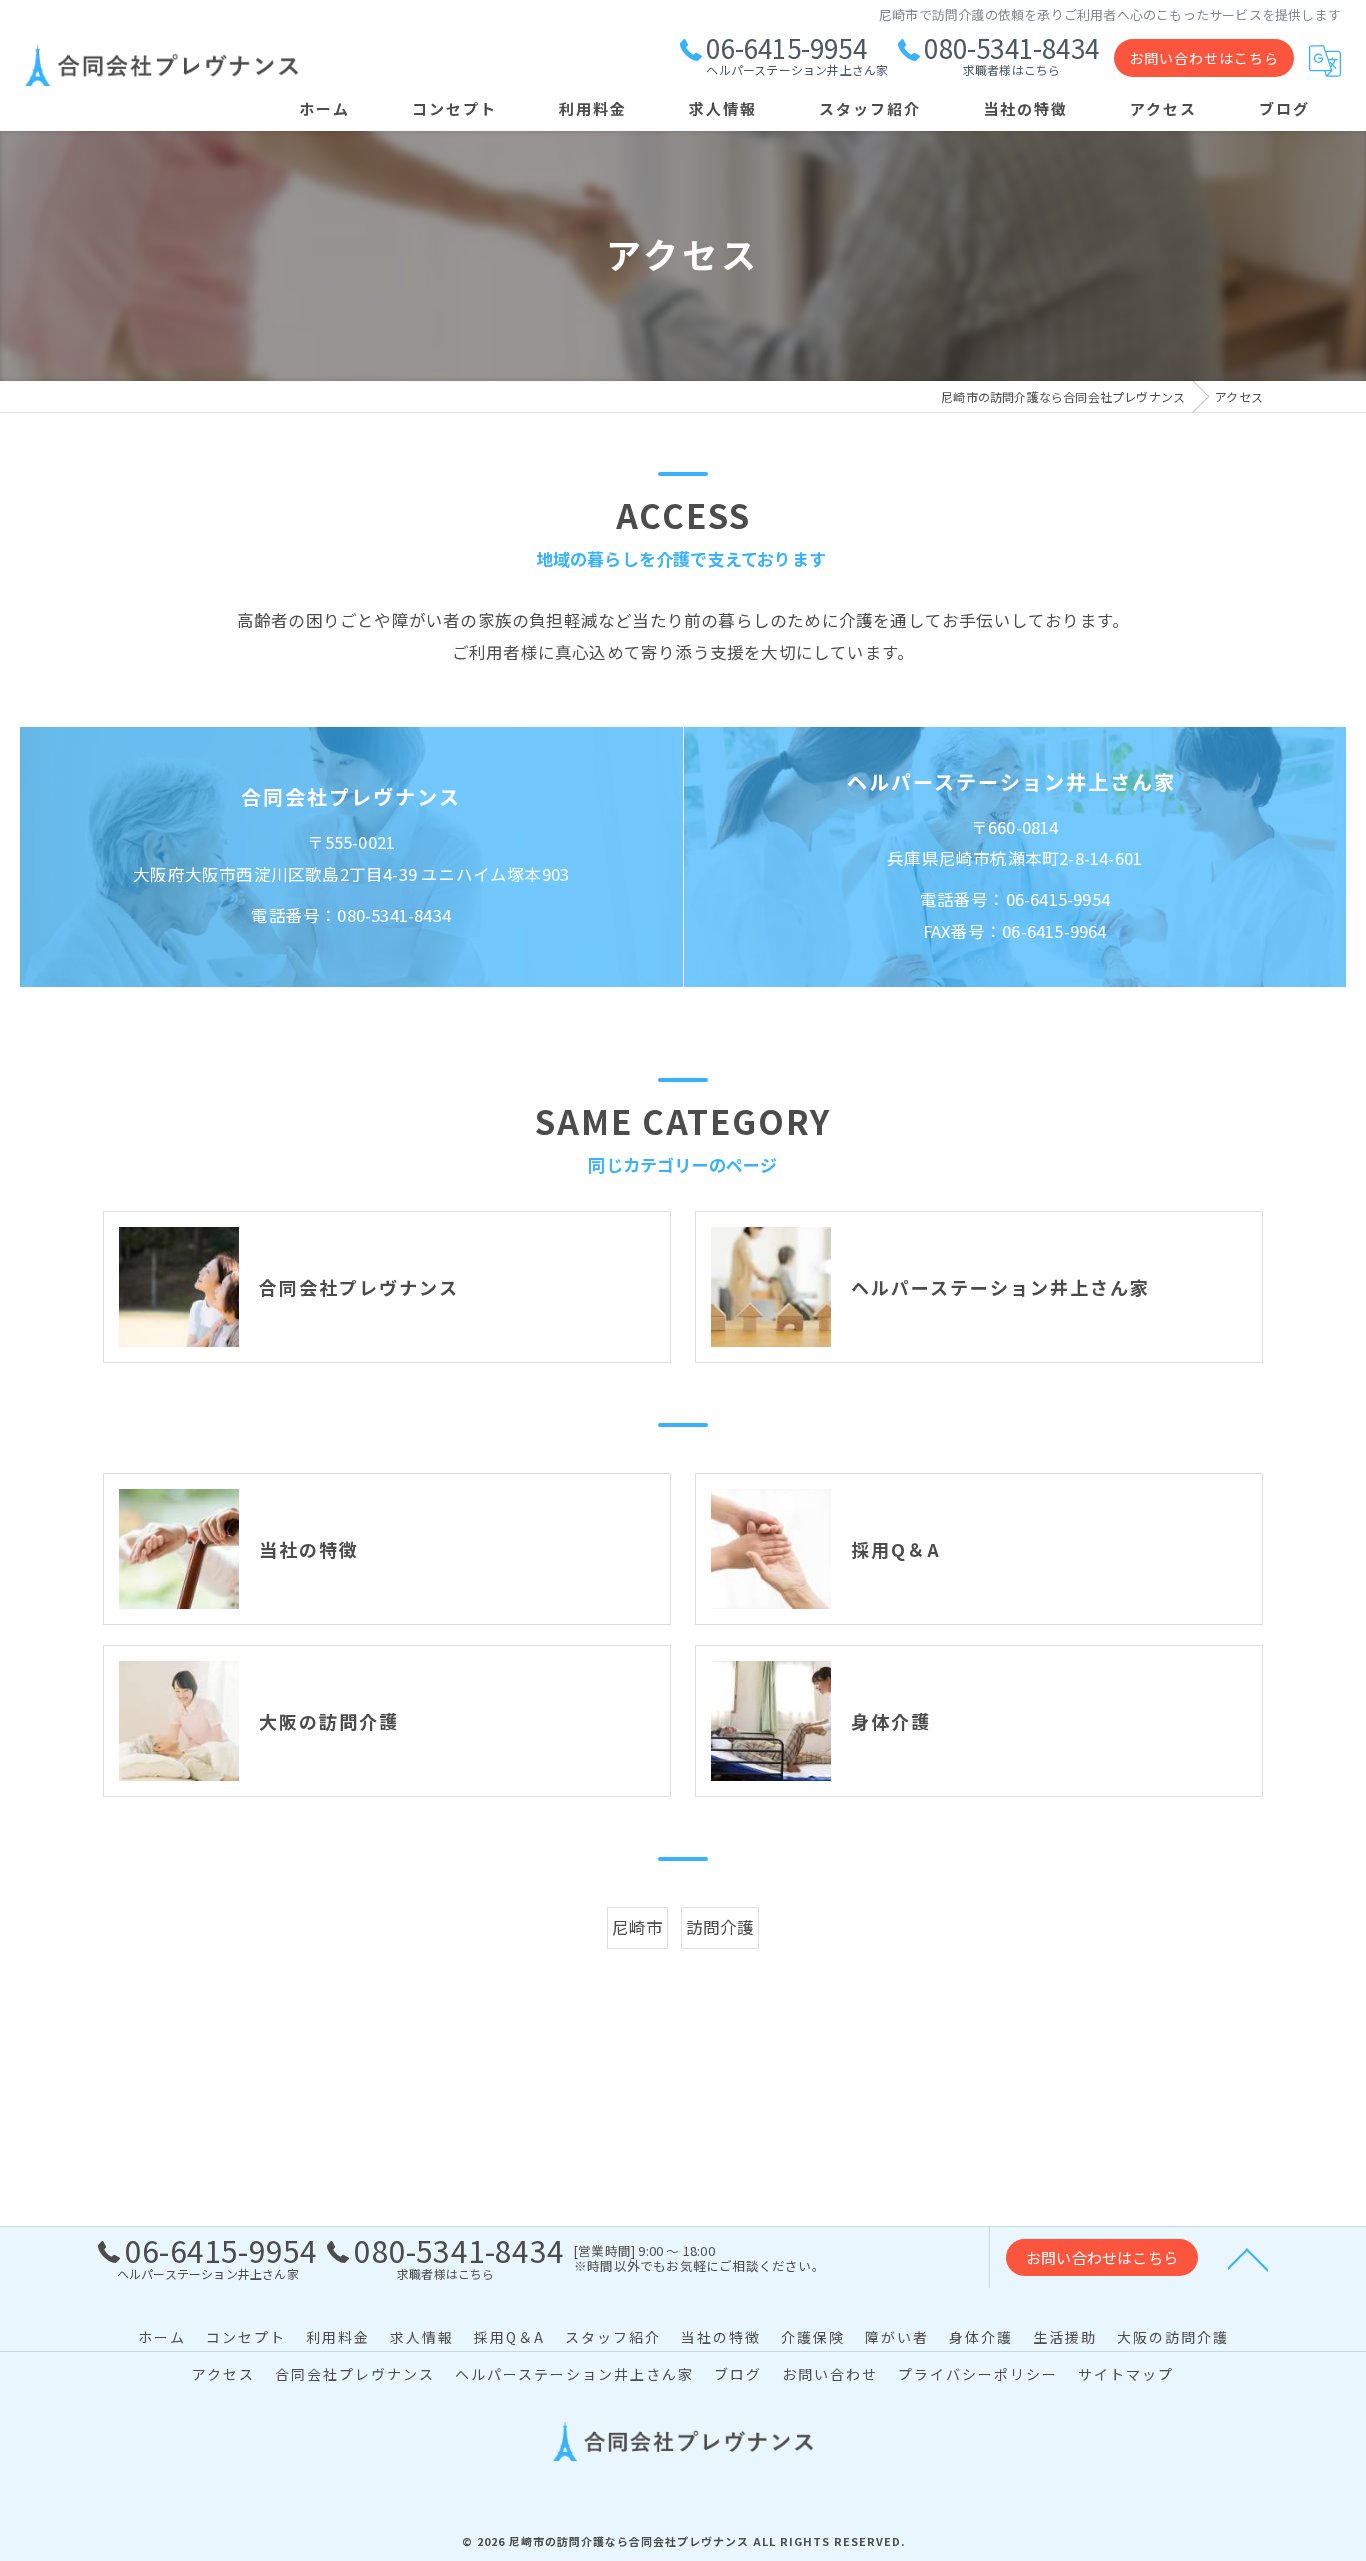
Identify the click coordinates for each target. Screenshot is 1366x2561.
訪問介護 (720, 1927)
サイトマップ (1126, 2374)
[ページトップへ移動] (1248, 2258)
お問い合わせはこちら (1204, 58)
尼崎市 (638, 1927)
